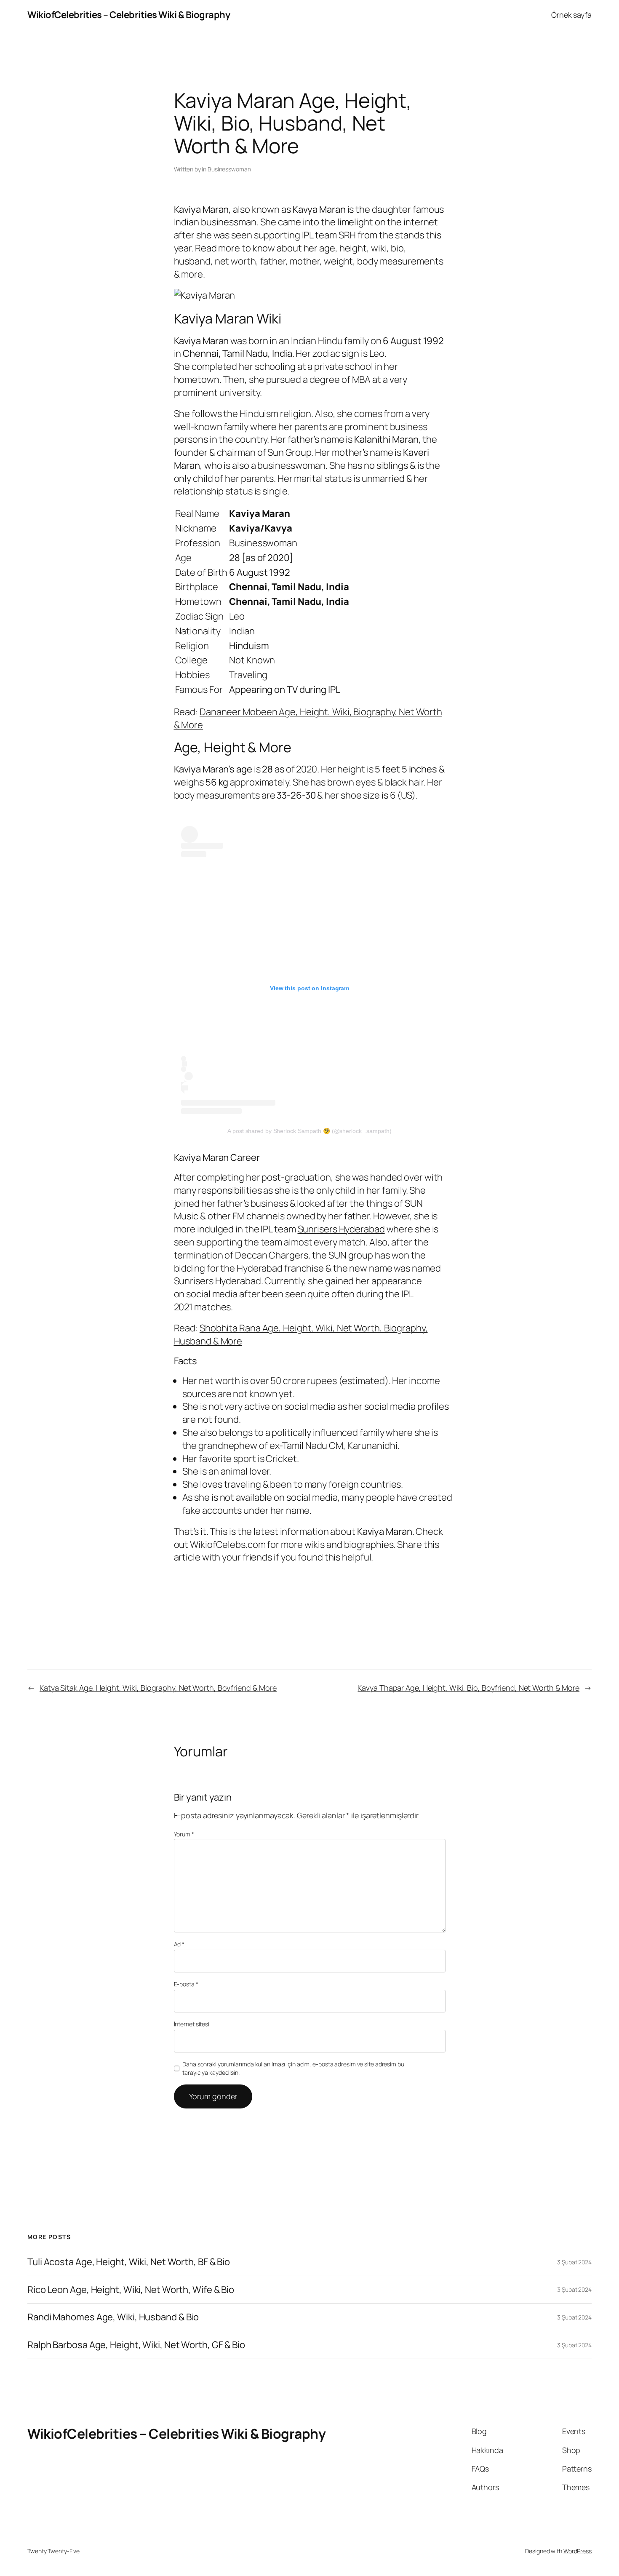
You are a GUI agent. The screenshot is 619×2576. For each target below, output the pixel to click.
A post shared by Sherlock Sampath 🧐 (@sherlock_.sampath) (309, 1131)
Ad (179, 1944)
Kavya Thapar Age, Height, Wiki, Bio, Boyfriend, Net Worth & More (468, 1688)
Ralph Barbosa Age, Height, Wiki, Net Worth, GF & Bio (136, 2345)
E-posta (186, 1984)
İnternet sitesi (192, 2024)
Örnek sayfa (571, 15)
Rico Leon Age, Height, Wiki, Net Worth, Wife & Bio (131, 2290)
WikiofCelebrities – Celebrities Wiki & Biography (129, 15)
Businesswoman (229, 169)
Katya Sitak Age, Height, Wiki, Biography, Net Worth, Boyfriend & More (158, 1688)
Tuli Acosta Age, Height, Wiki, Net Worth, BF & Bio (129, 2262)
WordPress (578, 2551)
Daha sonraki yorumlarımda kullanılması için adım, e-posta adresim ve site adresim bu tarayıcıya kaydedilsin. (293, 2068)
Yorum (184, 1834)
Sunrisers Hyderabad (341, 1229)
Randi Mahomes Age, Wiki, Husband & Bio (113, 2317)
